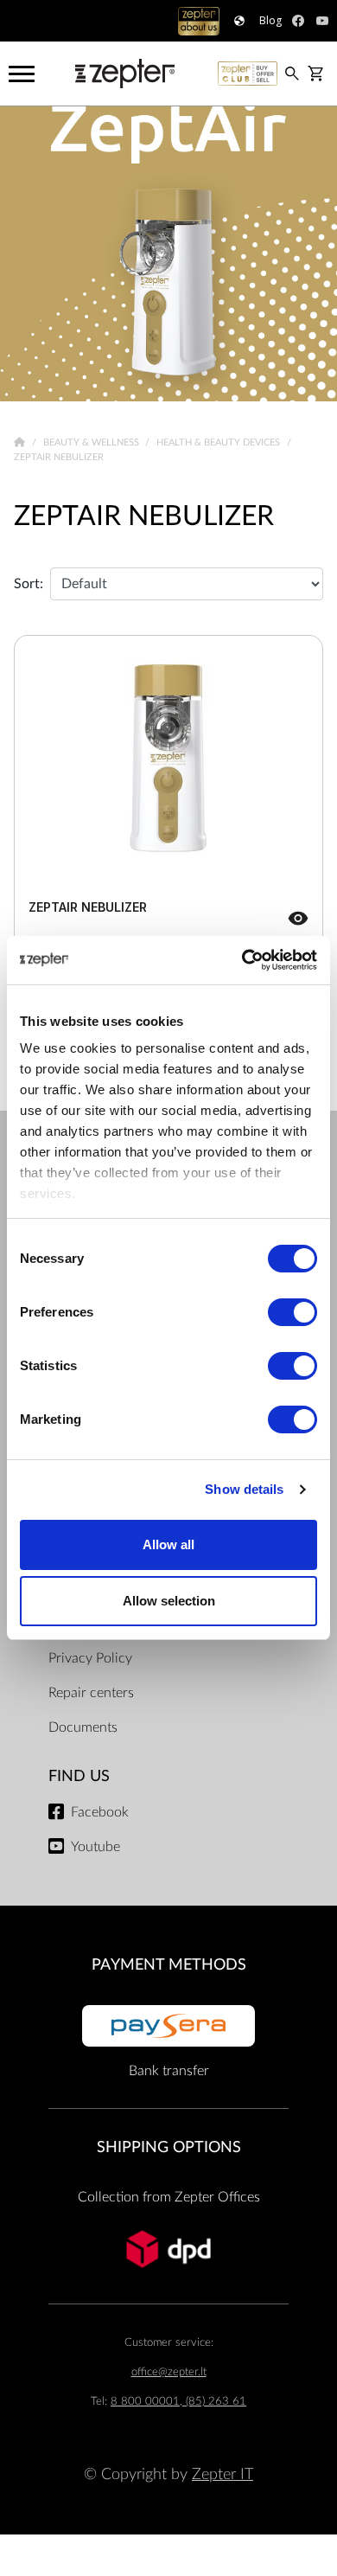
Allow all (168, 1544)
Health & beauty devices (219, 442)
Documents (83, 1727)
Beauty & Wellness (92, 442)
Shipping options (169, 2147)
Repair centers (91, 1693)
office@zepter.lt (169, 2372)
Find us (79, 1776)
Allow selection (169, 1601)
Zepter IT (223, 2474)
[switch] (292, 1312)
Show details (244, 1489)
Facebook (100, 1812)
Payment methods (169, 1965)
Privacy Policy (90, 1658)
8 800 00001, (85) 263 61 (178, 2402)
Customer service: (169, 2343)
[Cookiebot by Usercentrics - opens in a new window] (242, 960)
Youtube (95, 1847)
